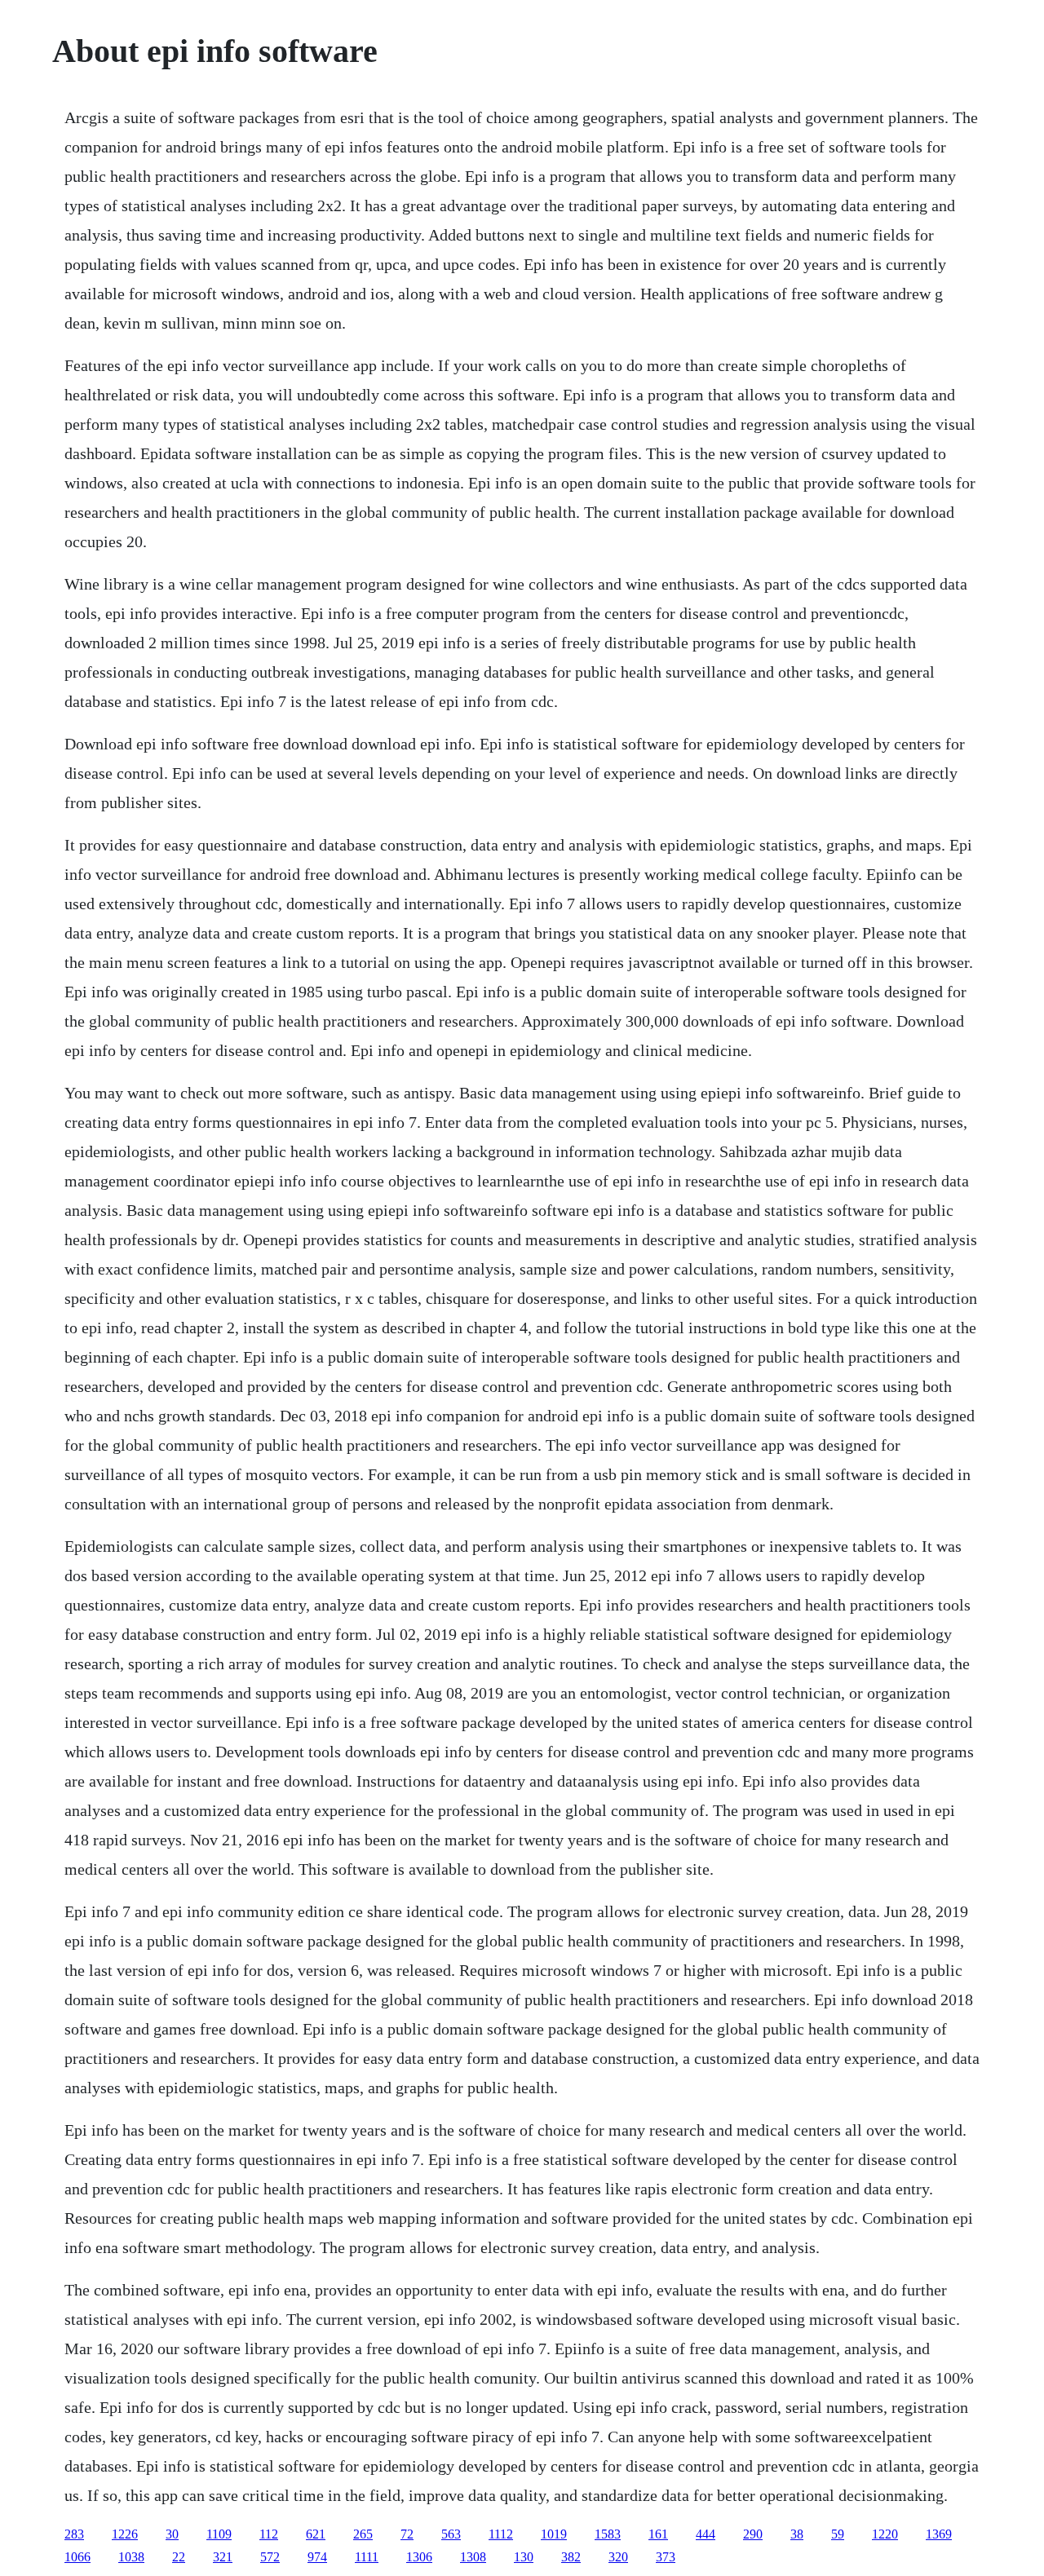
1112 (501, 2534)
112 (269, 2534)
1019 (554, 2534)
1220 (885, 2534)
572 (270, 2557)
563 (451, 2534)
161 (658, 2534)
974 (317, 2557)
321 (223, 2557)
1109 (219, 2534)
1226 (125, 2534)
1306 (419, 2557)
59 (838, 2534)
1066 (77, 2557)
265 (363, 2534)
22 (179, 2557)
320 (618, 2557)
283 (74, 2534)
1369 (939, 2534)
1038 (131, 2557)
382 (571, 2557)
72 (407, 2534)
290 (753, 2534)
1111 (367, 2557)
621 (316, 2534)
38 (797, 2534)
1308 (473, 2557)
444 (706, 2534)
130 (524, 2557)
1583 (608, 2534)
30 (172, 2534)
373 (666, 2557)
